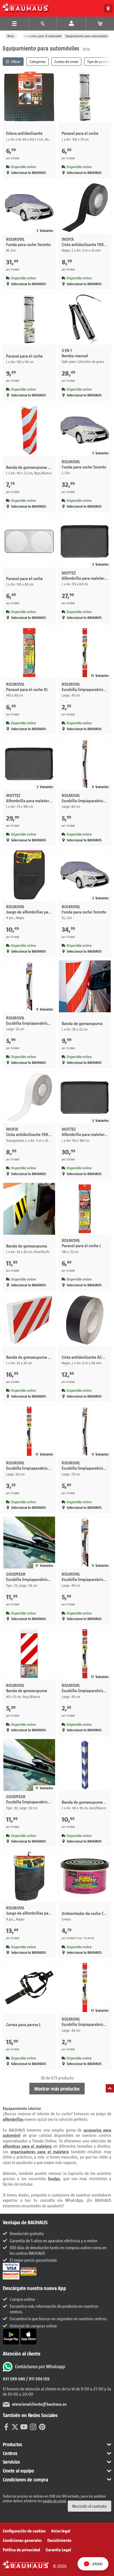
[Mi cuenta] (71, 24)
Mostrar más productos (57, 2089)
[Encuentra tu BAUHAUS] (108, 9)
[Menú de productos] (14, 24)
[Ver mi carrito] (100, 24)
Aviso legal (61, 2531)
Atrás (11, 36)
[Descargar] (11, 2336)
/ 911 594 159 (37, 2379)
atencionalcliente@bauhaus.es (39, 2404)
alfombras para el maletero (27, 2146)
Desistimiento (59, 2540)
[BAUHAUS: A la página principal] (25, 7)
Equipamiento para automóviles (87, 36)
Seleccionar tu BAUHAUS (28, 173)
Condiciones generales (22, 2540)
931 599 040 (14, 2379)
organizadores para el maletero (40, 2151)
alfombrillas (13, 2119)
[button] (57, 2445)
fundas (54, 2178)
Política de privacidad (21, 2550)
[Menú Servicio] (43, 24)
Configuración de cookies (24, 2531)
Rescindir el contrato (90, 2506)
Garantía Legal (58, 2550)
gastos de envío (54, 2501)
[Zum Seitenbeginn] (110, 2088)
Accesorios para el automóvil (42, 36)
